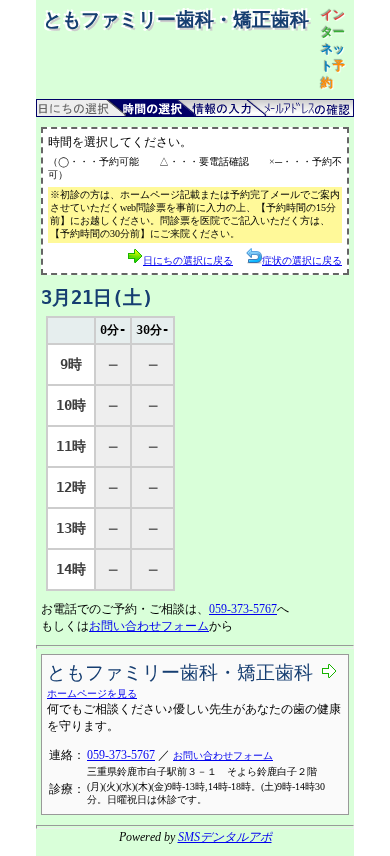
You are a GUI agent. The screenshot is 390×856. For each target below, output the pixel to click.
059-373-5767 (243, 609)
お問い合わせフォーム (149, 626)
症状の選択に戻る (302, 260)
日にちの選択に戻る (188, 260)
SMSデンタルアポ (225, 837)
